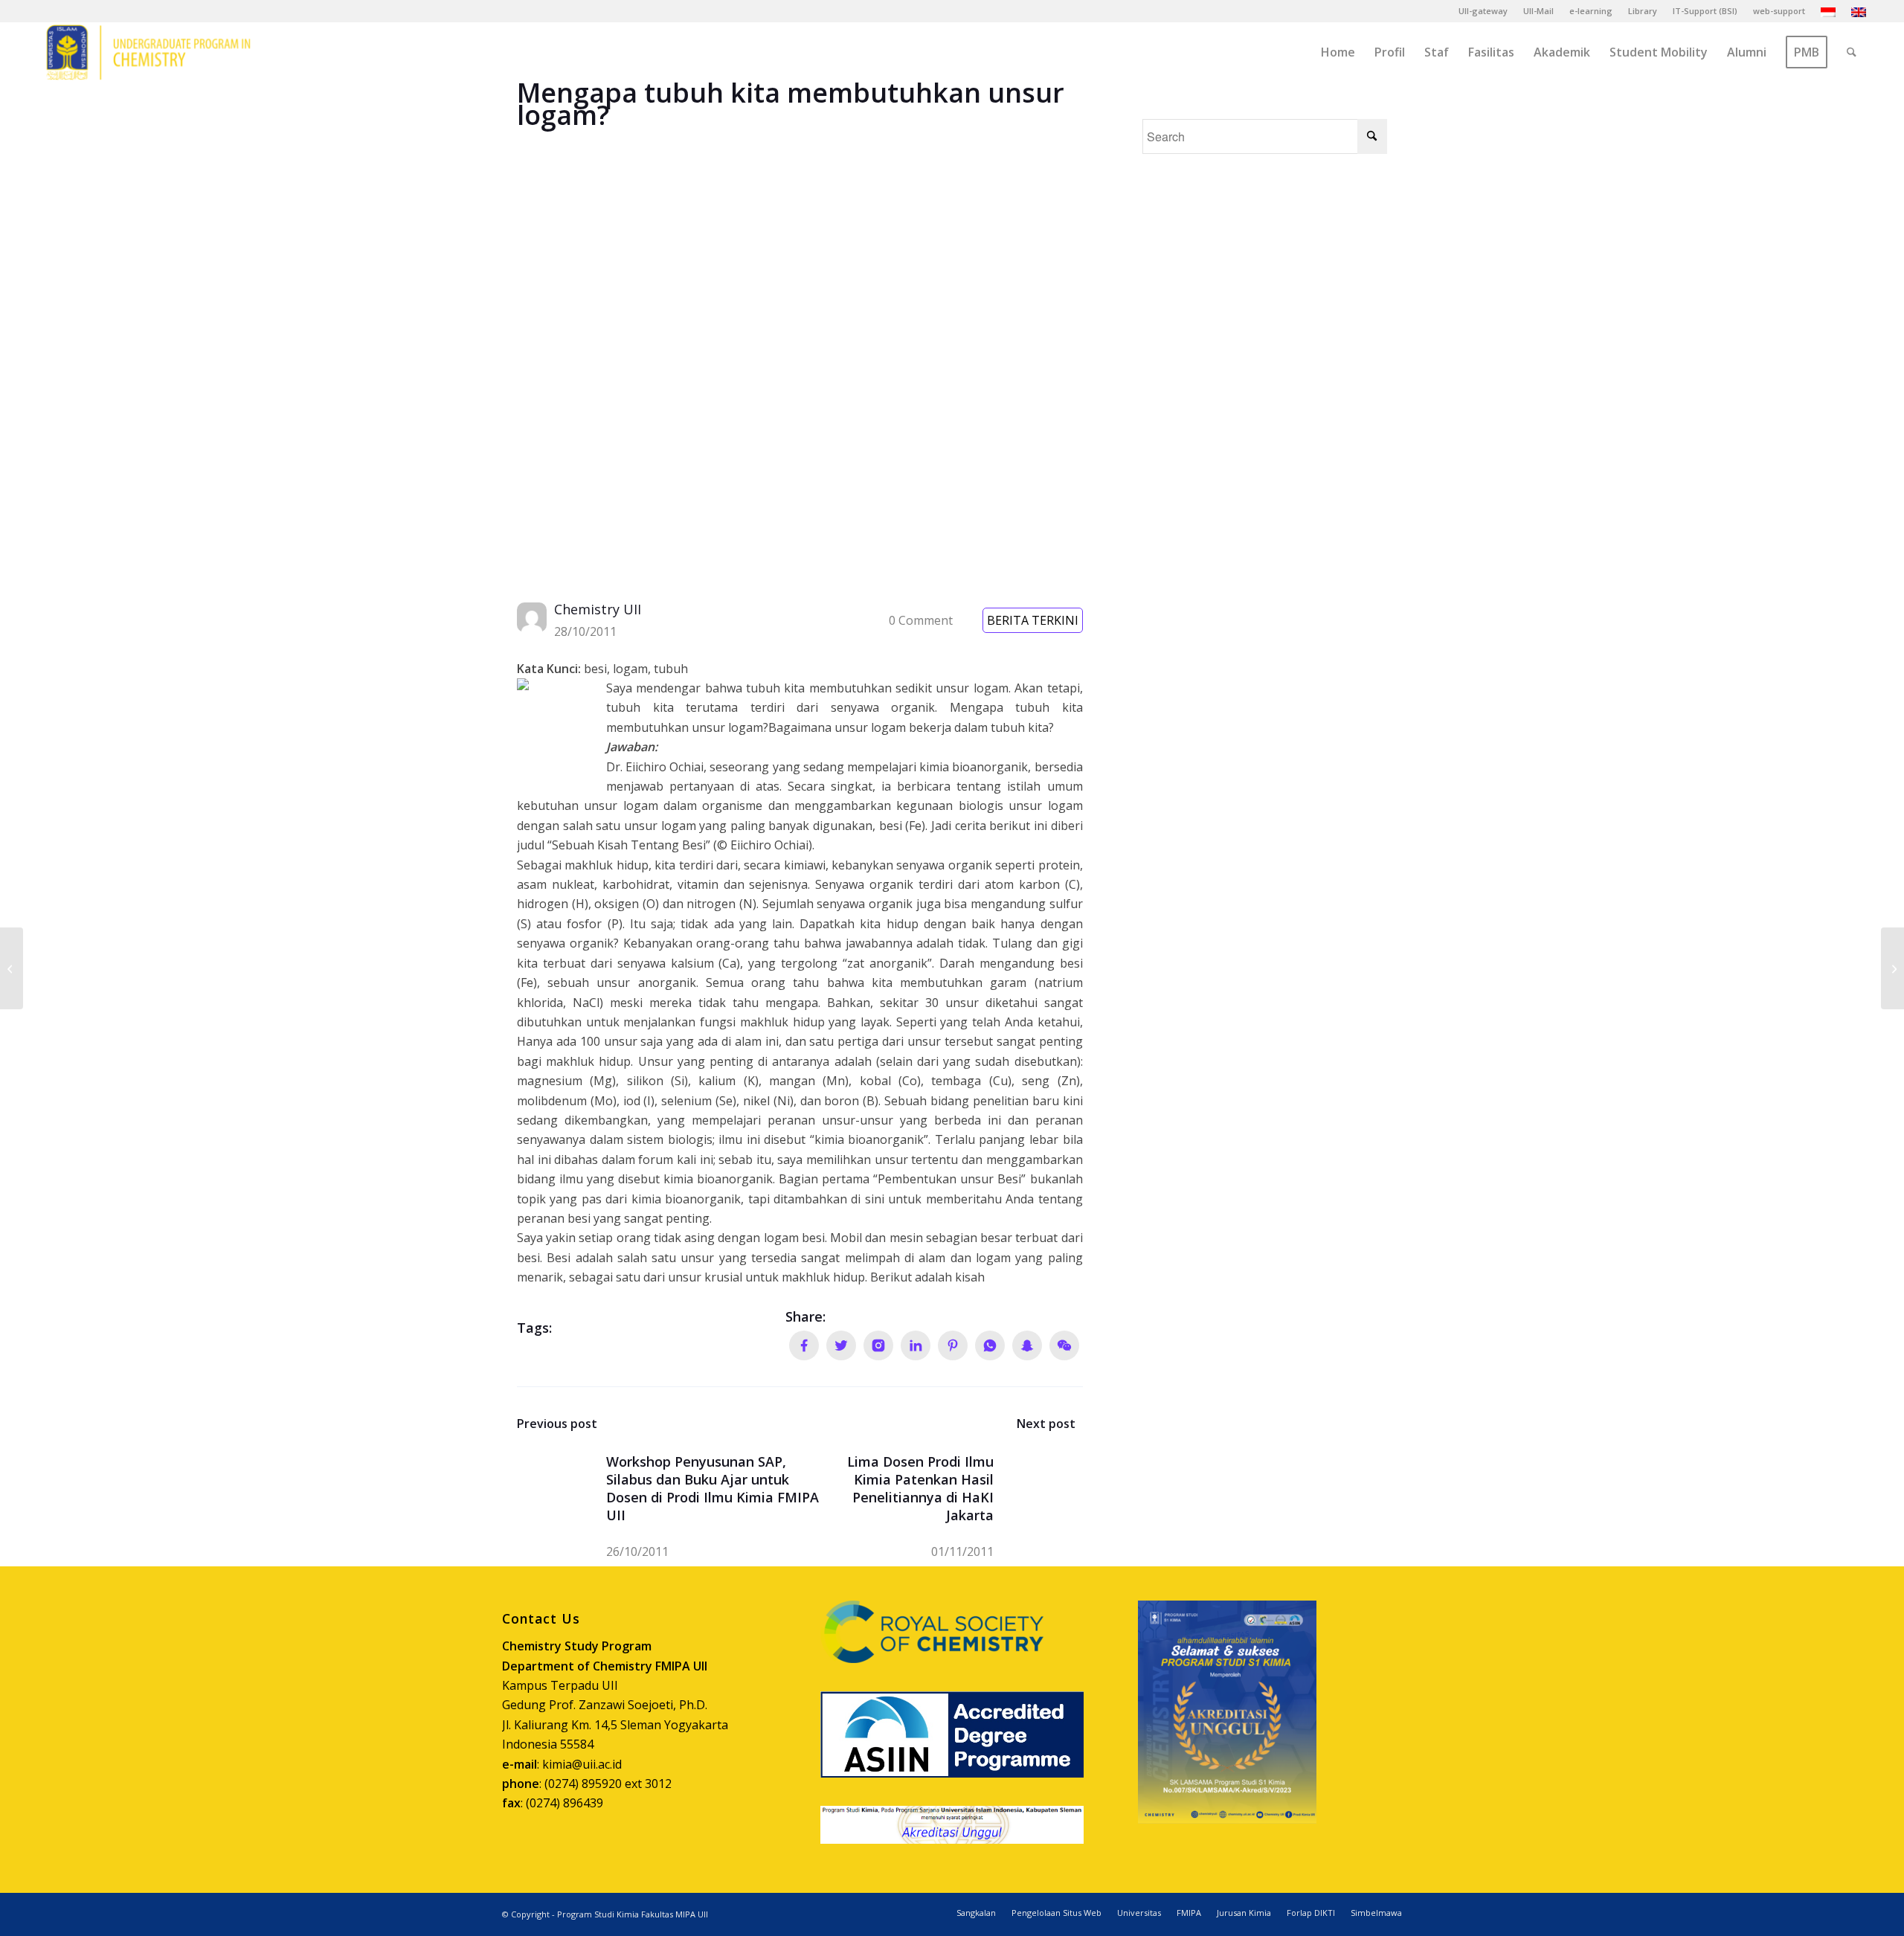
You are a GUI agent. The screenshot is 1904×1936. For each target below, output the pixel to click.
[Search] (1852, 52)
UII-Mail (1538, 11)
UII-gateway (1483, 11)
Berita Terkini (1033, 620)
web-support (1779, 11)
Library (1643, 11)
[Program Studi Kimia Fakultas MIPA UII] (148, 52)
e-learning (1591, 11)
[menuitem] (1483, 11)
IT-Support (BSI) (1705, 11)
